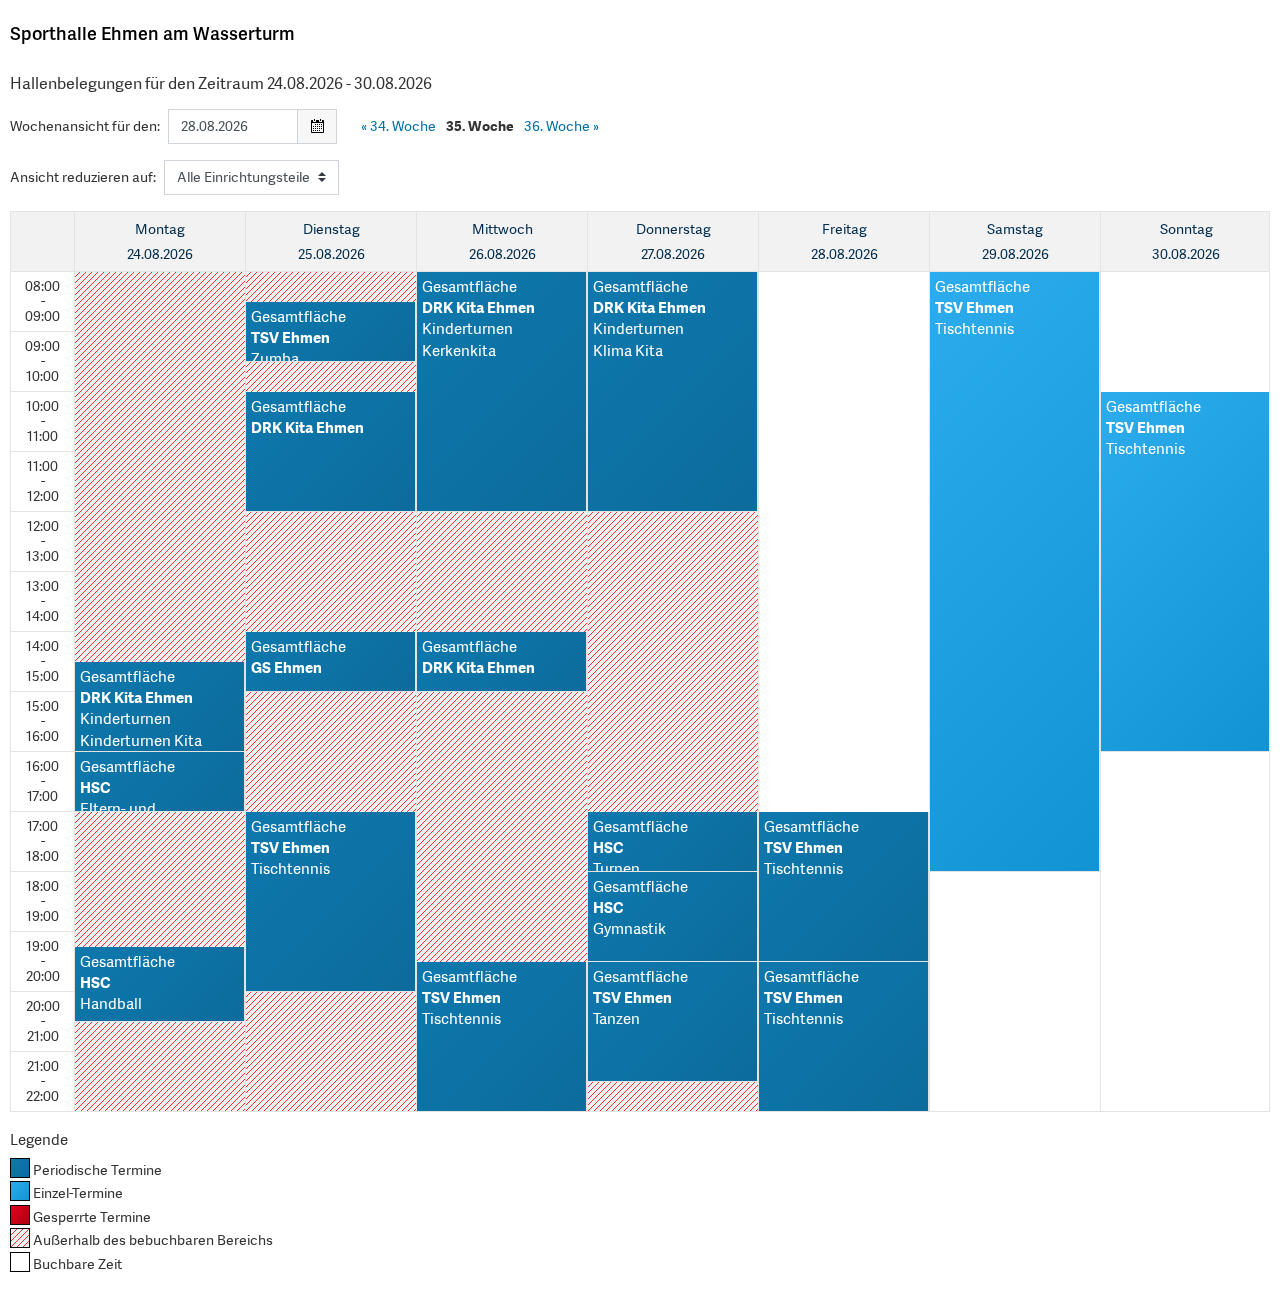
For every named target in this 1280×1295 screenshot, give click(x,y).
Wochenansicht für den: (85, 126)
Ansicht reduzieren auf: (83, 177)
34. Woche (398, 126)
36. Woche (561, 126)
